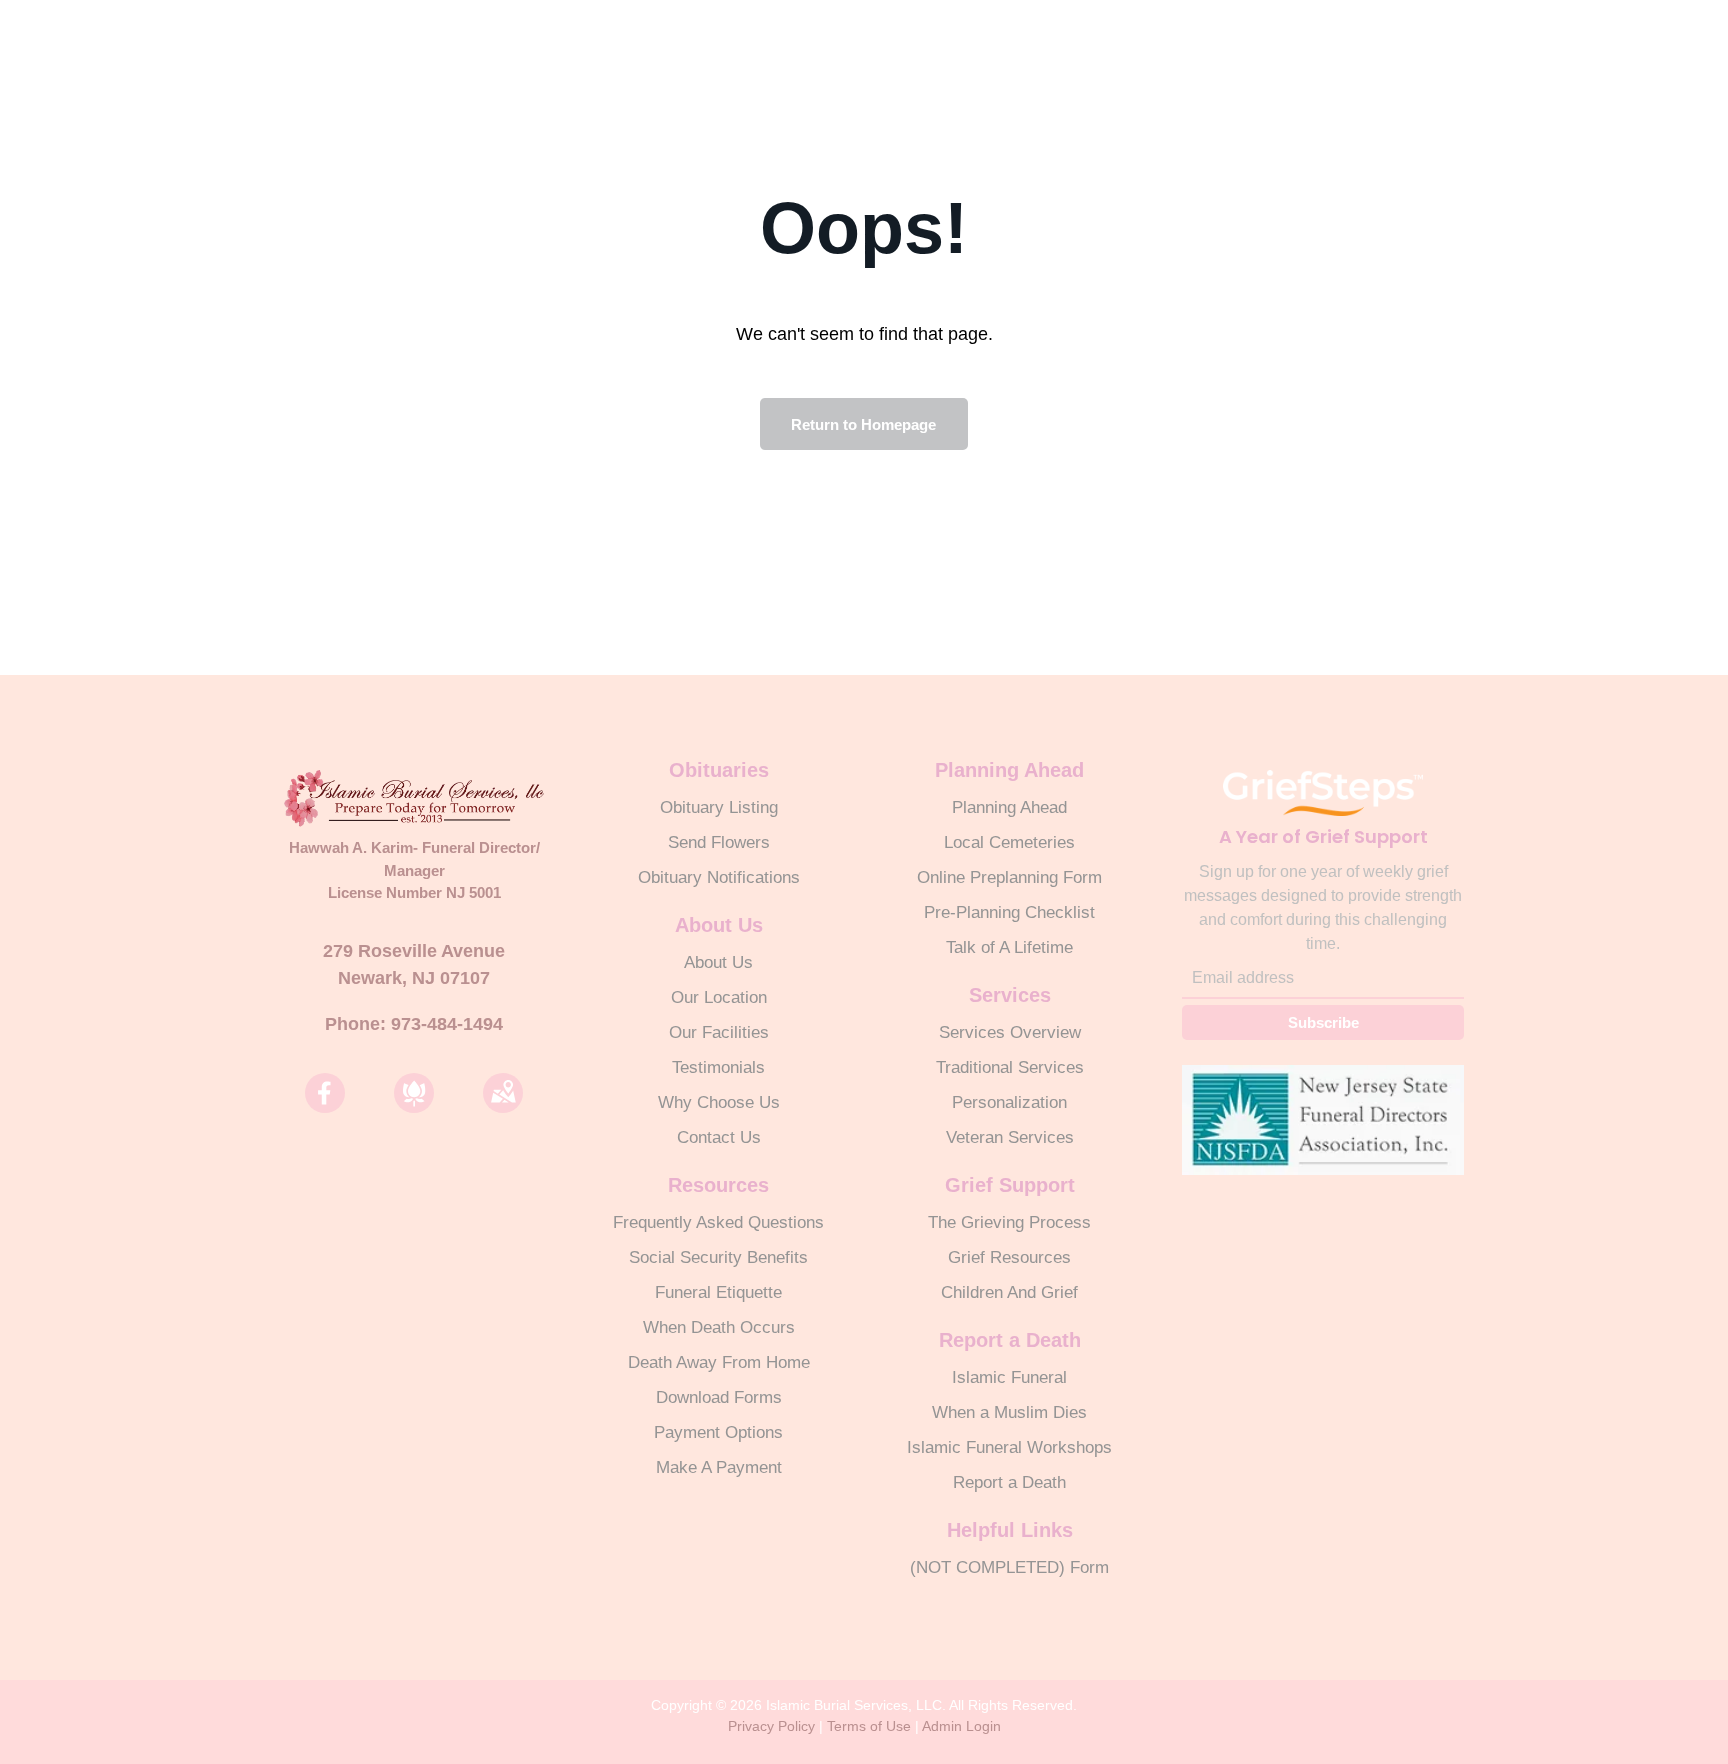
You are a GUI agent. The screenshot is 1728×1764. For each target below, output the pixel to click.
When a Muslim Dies (1009, 1412)
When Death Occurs (719, 1327)
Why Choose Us (719, 1102)
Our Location (719, 997)
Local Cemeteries (1009, 842)
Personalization (1009, 1102)
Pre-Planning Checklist (1009, 912)
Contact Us (719, 1137)
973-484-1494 (447, 1024)
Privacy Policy (771, 1726)
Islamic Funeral (1009, 1377)
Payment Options (718, 1432)
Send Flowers (719, 842)
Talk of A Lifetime (1009, 947)
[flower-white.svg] (414, 1107)
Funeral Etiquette (718, 1292)
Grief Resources (1009, 1257)
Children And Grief (1009, 1292)
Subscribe (1323, 1022)
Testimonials (718, 1067)
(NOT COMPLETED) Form (1009, 1567)
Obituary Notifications (719, 877)
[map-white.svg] (503, 1107)
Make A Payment (719, 1467)
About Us (718, 962)
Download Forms (719, 1397)
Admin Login (961, 1726)
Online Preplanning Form (1009, 877)
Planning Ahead (1009, 807)
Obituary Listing (719, 807)
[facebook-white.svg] (325, 1107)
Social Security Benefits (718, 1257)
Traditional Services (1010, 1067)
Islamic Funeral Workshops (1009, 1447)
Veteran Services (1010, 1137)
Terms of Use (869, 1726)
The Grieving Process (1009, 1222)
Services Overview (1010, 1032)
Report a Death (1009, 1482)
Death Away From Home (719, 1362)
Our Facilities (719, 1032)
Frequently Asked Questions (718, 1222)
